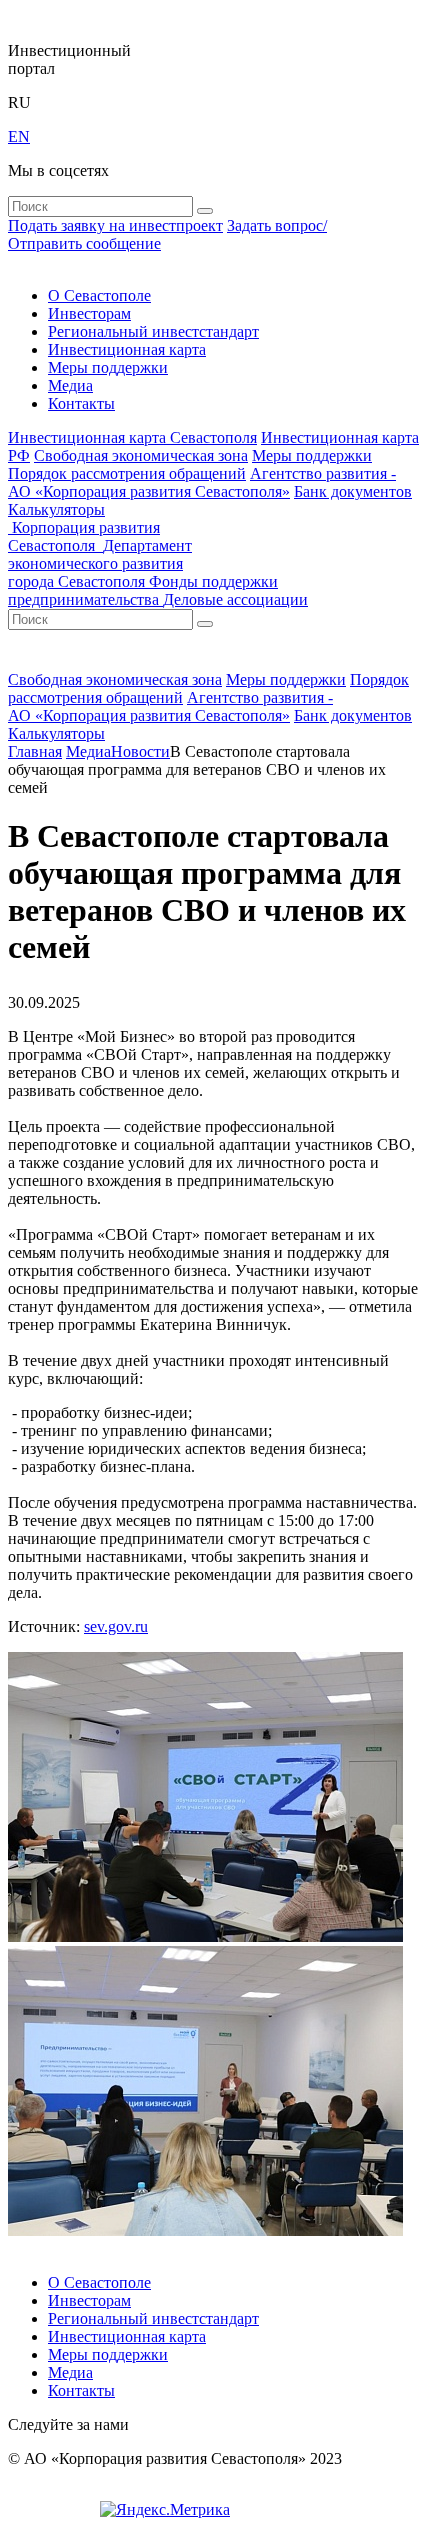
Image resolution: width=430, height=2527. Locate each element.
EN (19, 136)
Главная (35, 751)
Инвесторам (89, 313)
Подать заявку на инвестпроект (115, 225)
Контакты (81, 403)
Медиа (70, 385)
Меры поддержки (108, 367)
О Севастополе (99, 295)
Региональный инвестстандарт (153, 331)
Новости (140, 751)
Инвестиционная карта (127, 349)
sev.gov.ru (116, 1626)
